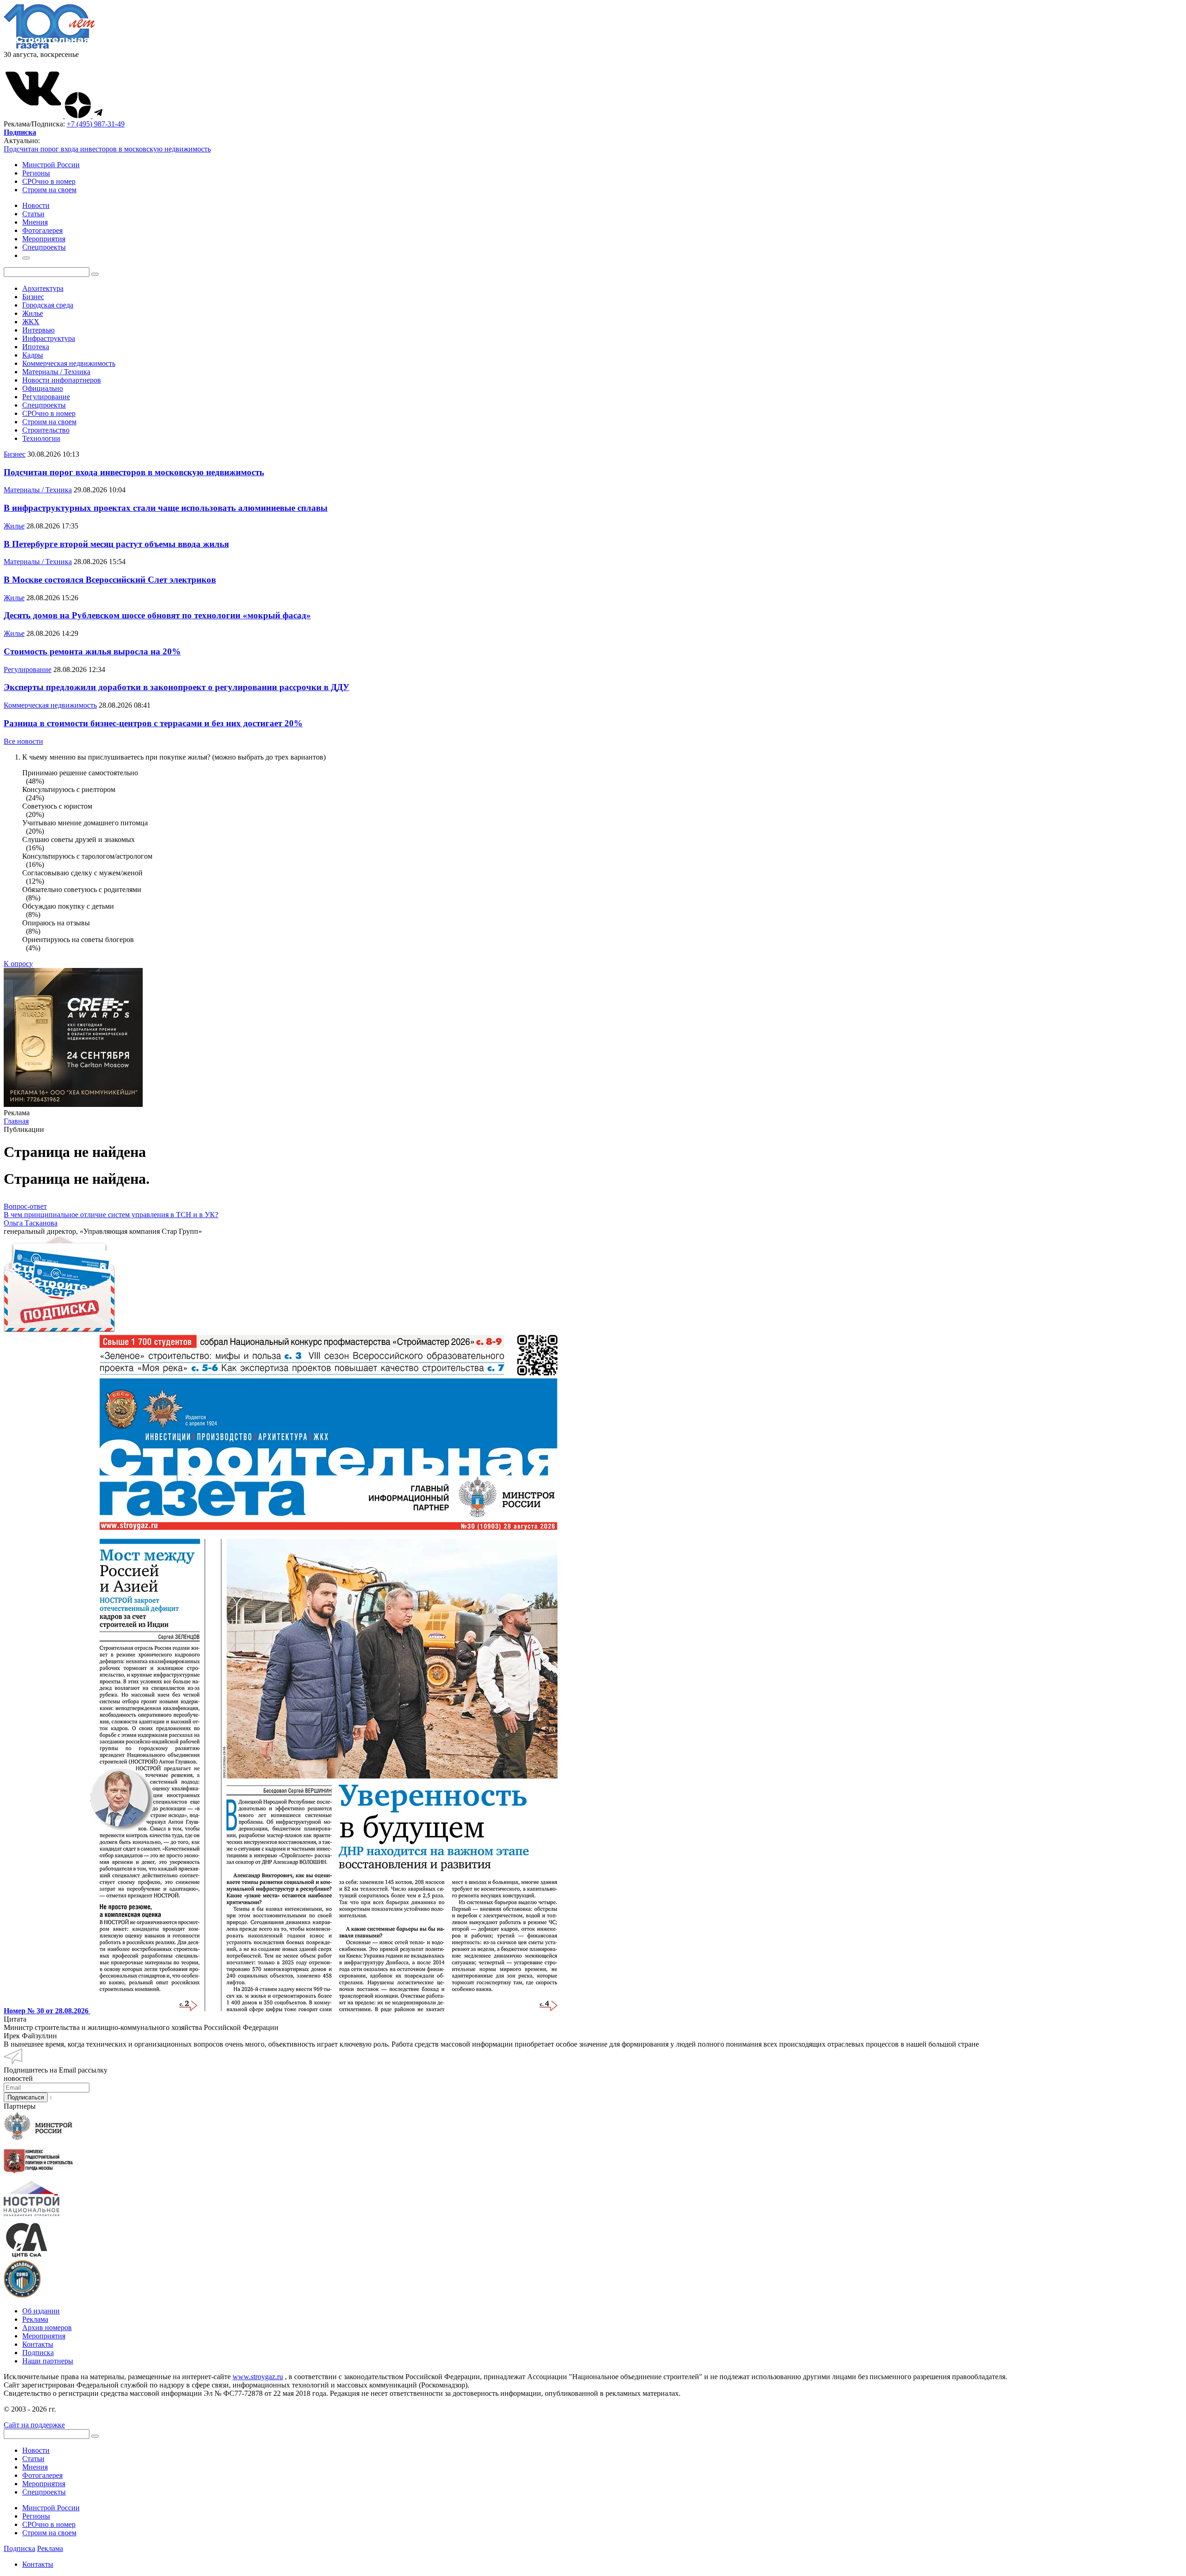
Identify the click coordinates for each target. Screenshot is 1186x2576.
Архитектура (43, 288)
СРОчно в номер (49, 181)
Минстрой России (51, 165)
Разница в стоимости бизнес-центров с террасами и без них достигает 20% (153, 723)
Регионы (36, 173)
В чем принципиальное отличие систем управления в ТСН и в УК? (111, 1215)
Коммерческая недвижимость (69, 363)
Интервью (38, 330)
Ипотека (36, 347)
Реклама (35, 2319)
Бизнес (33, 297)
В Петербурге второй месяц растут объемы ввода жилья (116, 544)
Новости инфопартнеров (62, 380)
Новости (36, 2450)
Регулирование (46, 397)
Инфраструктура (49, 338)
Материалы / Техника (56, 372)
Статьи (33, 2459)
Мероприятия (44, 2336)
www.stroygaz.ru (258, 2377)
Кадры (33, 355)
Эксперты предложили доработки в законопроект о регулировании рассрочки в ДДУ (177, 687)
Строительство (46, 430)
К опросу (18, 964)
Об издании (41, 2311)
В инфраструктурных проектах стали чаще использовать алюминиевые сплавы (166, 508)
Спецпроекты (44, 405)
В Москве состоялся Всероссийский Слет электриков (110, 580)
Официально (43, 388)
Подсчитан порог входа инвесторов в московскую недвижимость (107, 149)
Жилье (33, 313)
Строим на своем (49, 190)
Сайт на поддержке (34, 2425)
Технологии (41, 438)
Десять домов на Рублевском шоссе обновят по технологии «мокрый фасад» (157, 615)
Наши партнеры (48, 2361)
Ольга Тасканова (31, 1223)
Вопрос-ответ (25, 1206)
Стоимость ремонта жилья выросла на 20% (92, 651)
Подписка (38, 2353)
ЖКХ (31, 322)
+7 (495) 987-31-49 (96, 124)
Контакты (38, 2344)
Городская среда (48, 305)
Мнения (35, 2467)
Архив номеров (47, 2328)
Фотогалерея (42, 2475)
